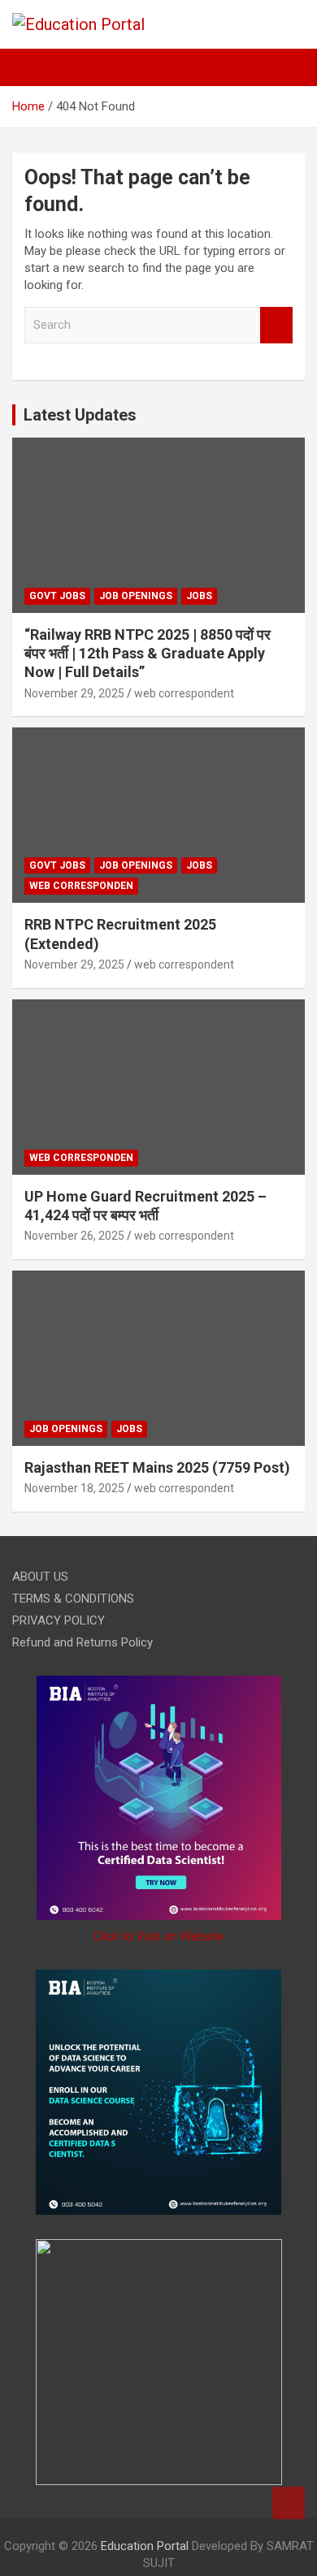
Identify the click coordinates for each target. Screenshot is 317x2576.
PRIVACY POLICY (59, 1620)
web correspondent (184, 693)
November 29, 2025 (74, 693)
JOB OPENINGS (136, 596)
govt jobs (57, 596)
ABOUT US (40, 1577)
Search (276, 325)
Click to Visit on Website (158, 1936)
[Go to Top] (289, 2503)
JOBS (199, 596)
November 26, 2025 (74, 1236)
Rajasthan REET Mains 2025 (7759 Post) (157, 1467)
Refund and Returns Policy (83, 1642)
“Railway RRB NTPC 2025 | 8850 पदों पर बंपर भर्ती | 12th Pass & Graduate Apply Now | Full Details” (148, 654)
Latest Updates (80, 415)
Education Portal (145, 2546)
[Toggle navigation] (33, 67)
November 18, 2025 (74, 1488)
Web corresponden (81, 886)
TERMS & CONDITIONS (73, 1599)
